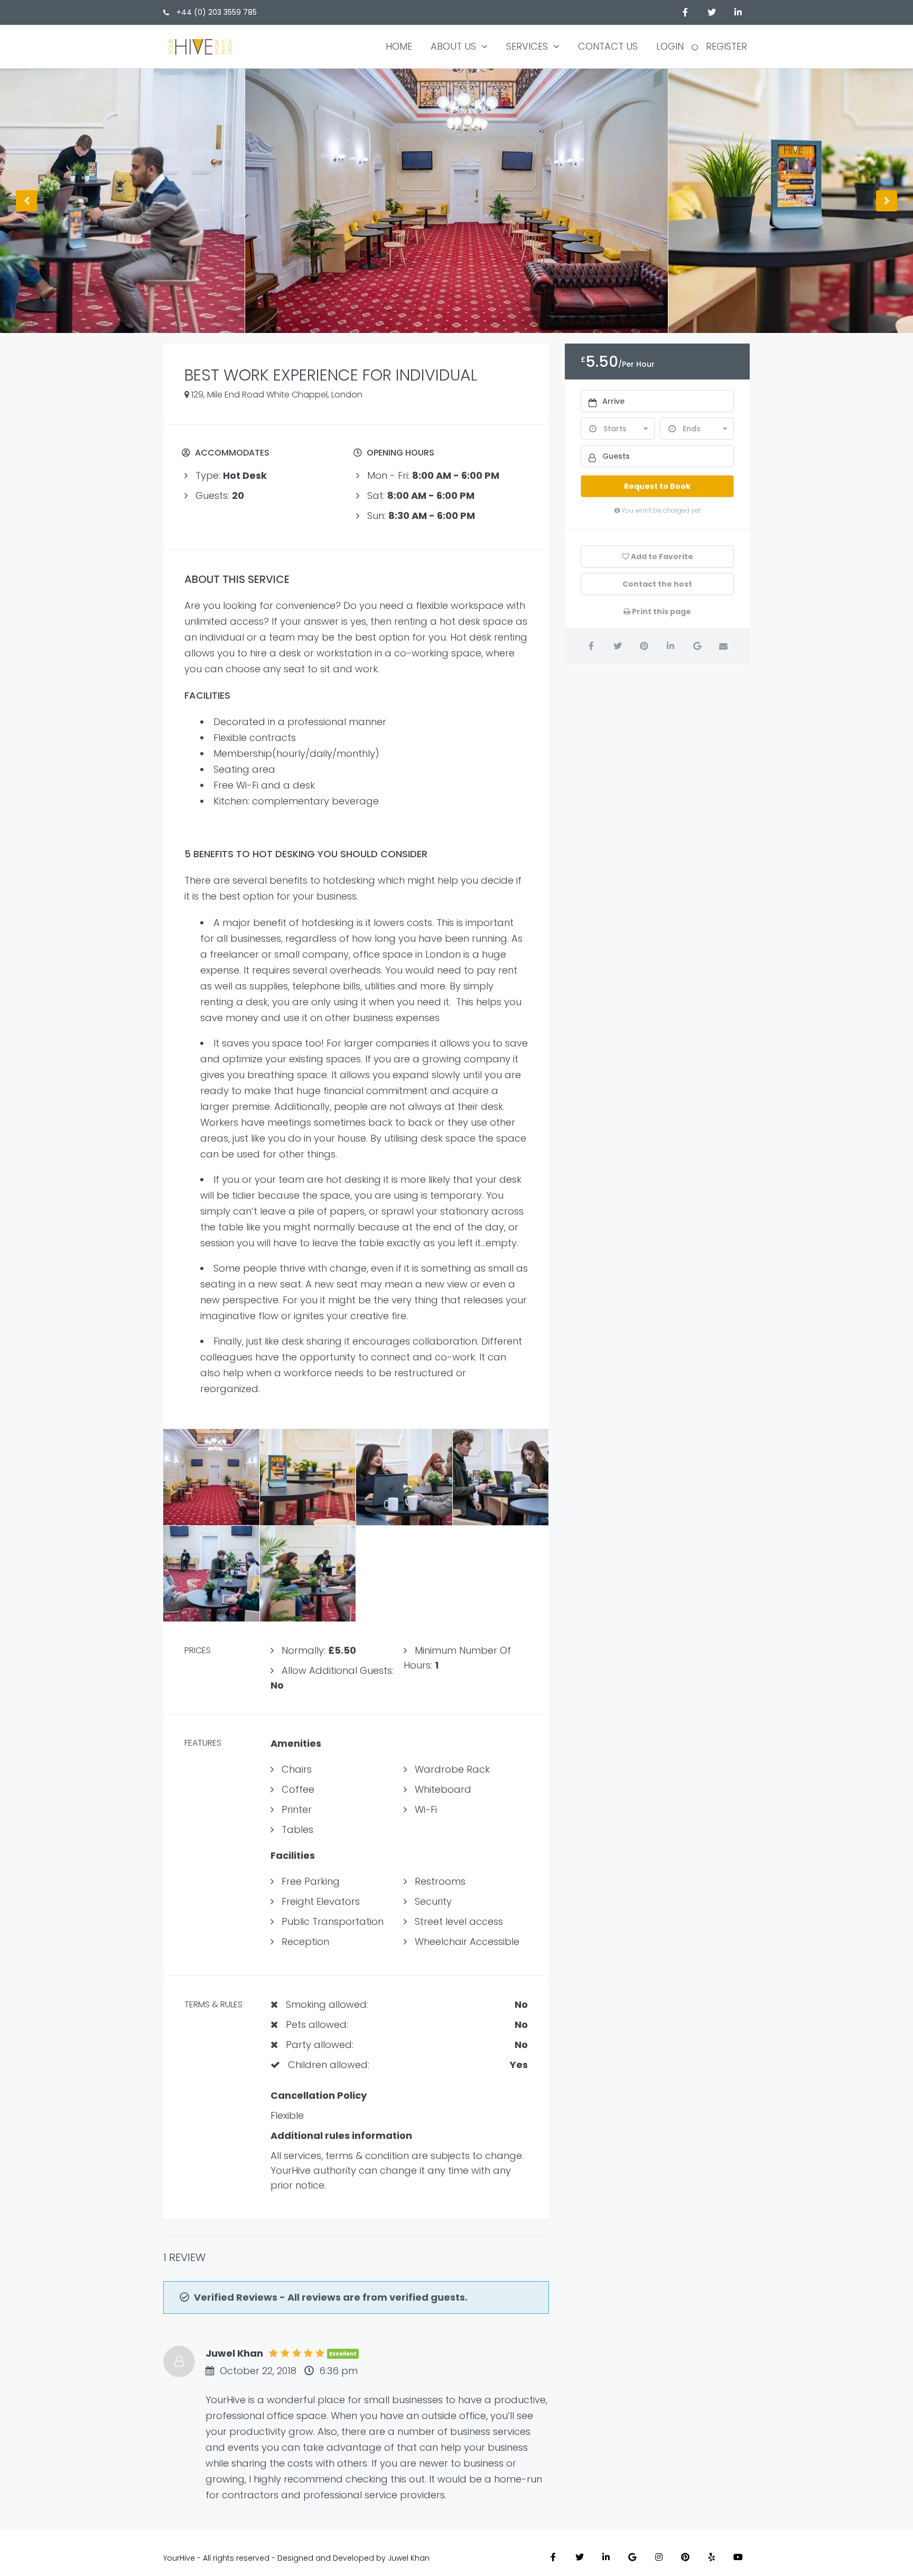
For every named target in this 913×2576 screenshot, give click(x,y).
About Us (453, 46)
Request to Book (657, 486)
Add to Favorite (661, 557)
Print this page (661, 611)
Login (670, 46)
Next (887, 201)
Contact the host (657, 584)
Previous (26, 201)
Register (726, 46)
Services (527, 46)
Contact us (608, 46)
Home (399, 46)
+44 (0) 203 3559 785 (216, 12)
